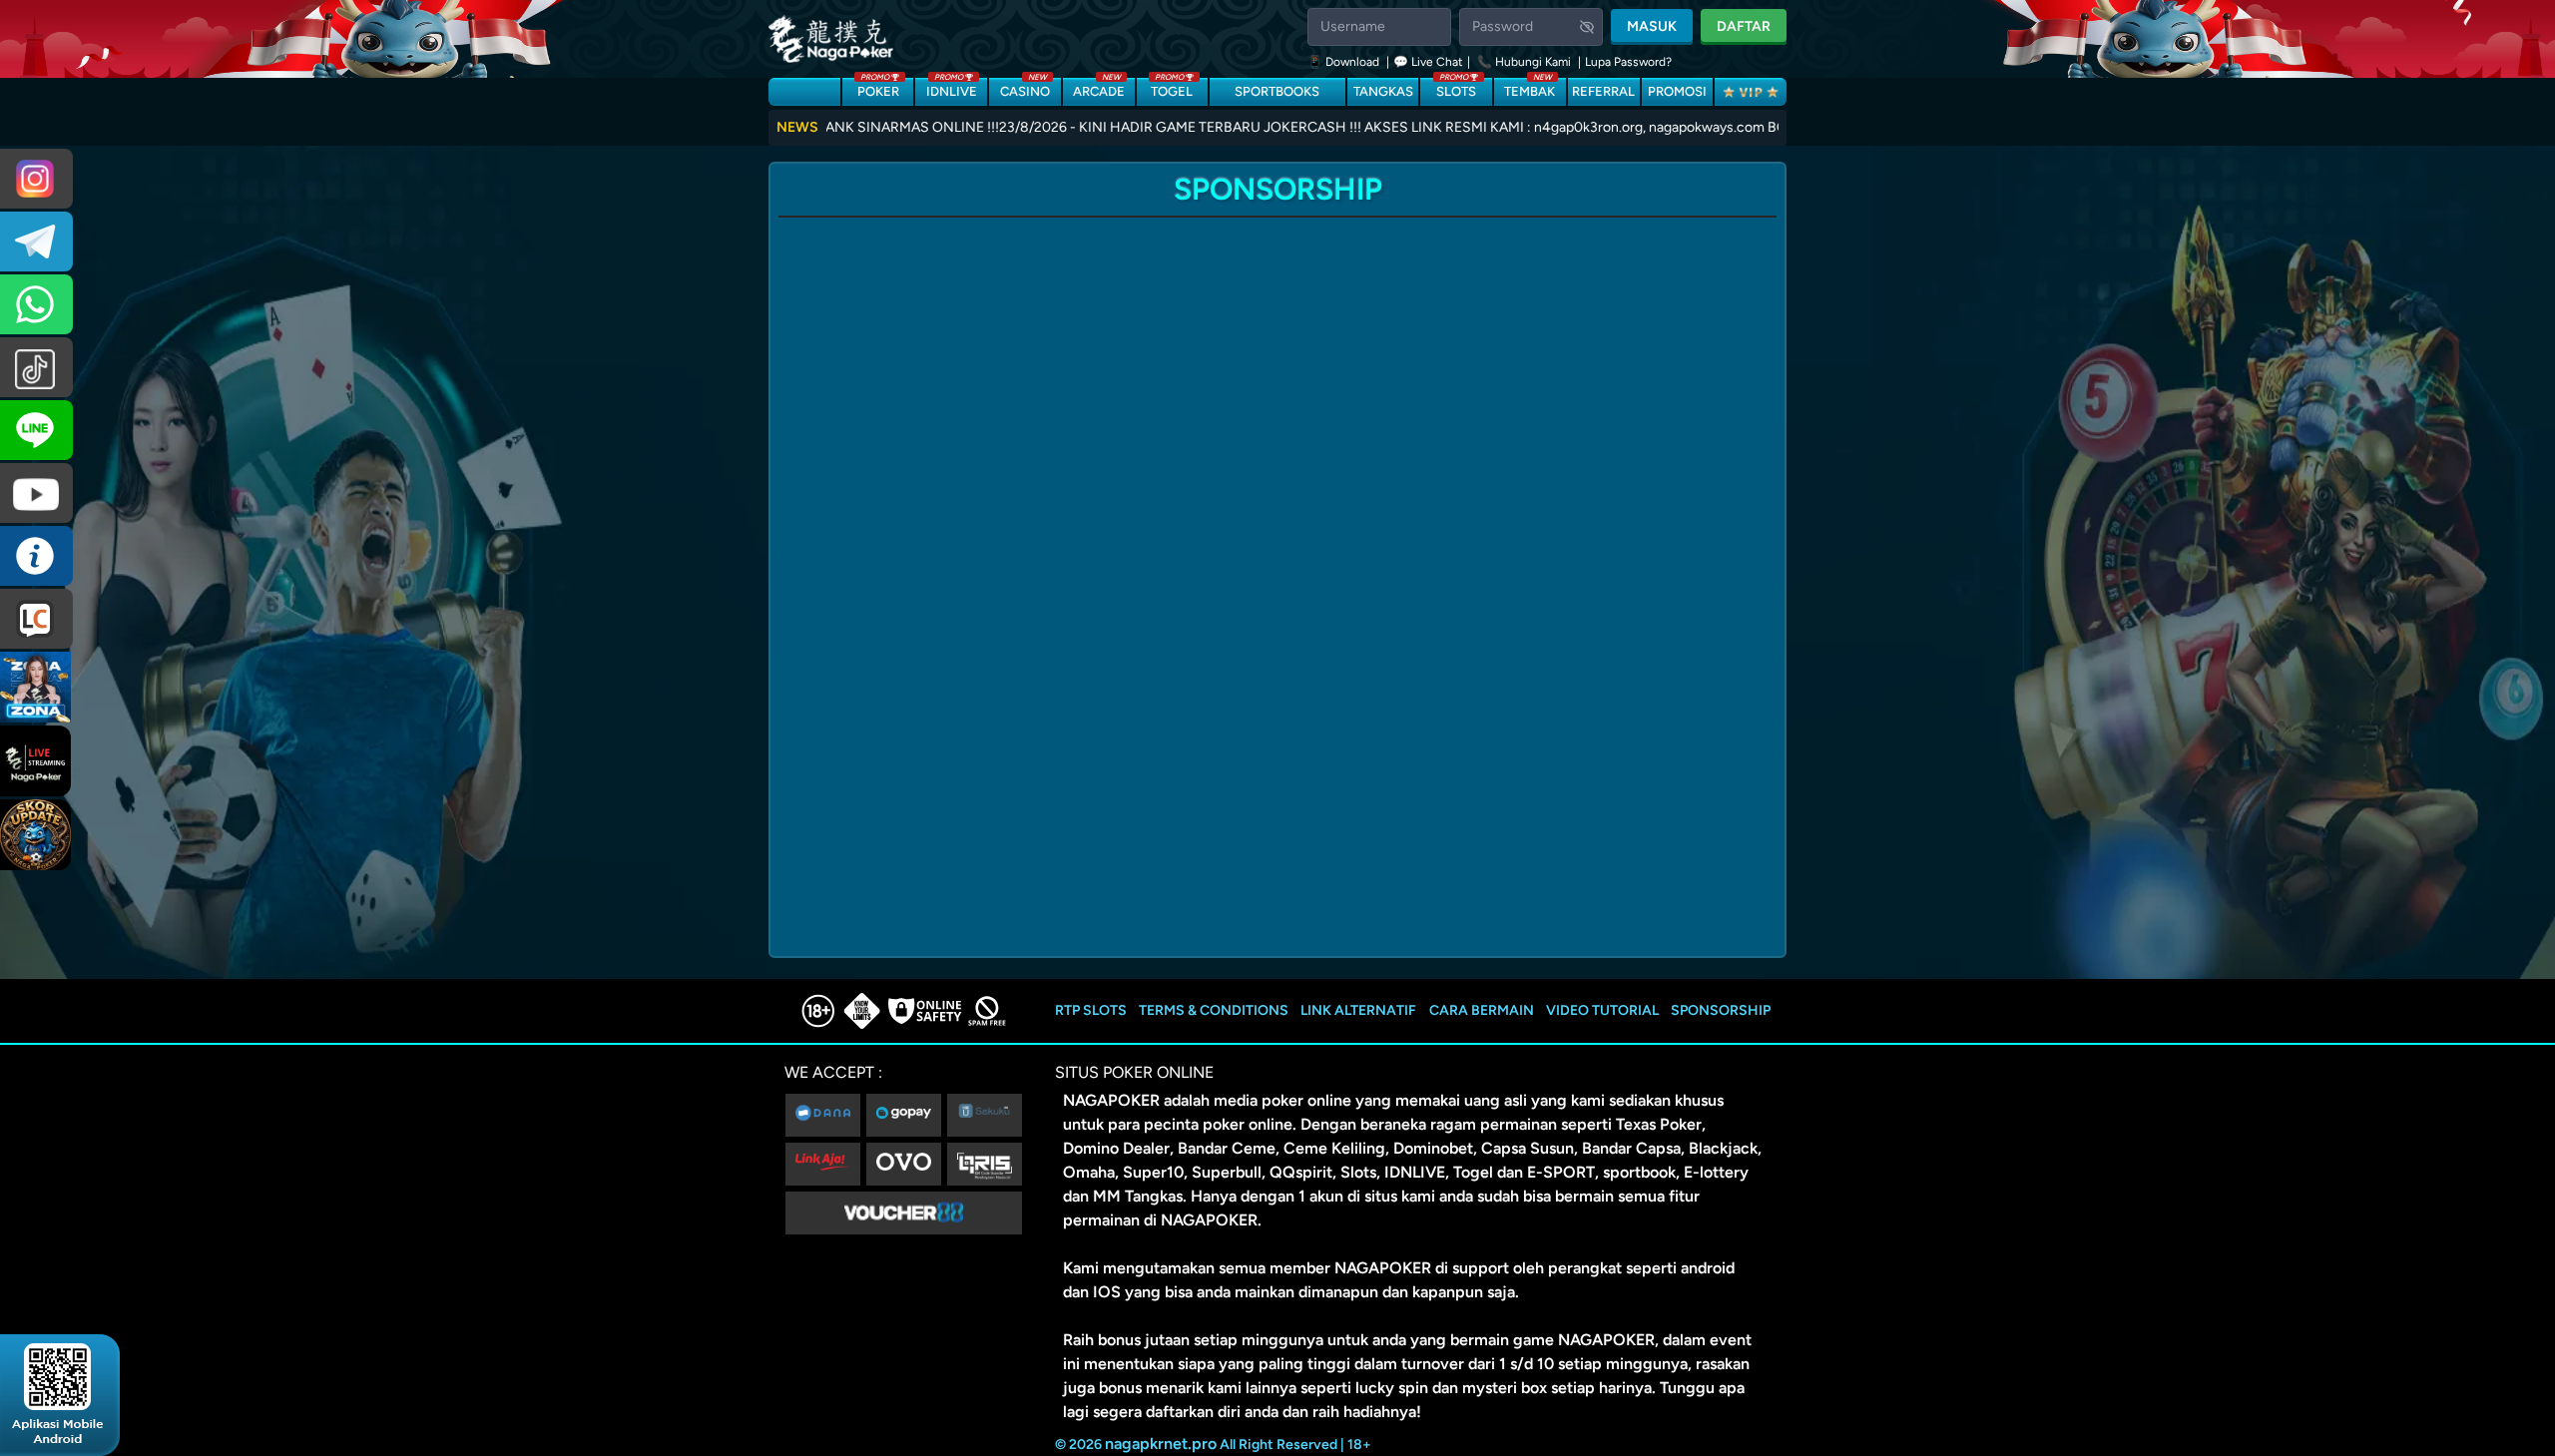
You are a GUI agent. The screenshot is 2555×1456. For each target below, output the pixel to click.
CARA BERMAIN (1482, 1010)
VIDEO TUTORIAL (1602, 1010)
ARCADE (1099, 88)
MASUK (1652, 26)
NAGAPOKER (1111, 1100)
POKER (878, 88)
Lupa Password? (1628, 62)
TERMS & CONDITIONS (1214, 1010)
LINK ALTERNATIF (1358, 1010)
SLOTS (1456, 88)
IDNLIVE (952, 88)
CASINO (1025, 88)
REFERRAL (1603, 91)
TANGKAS (1383, 91)
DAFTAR (1744, 26)
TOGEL (1172, 88)
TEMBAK (1530, 88)
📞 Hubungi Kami (1524, 62)
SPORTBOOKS (1277, 91)
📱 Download (1345, 62)
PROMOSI (1677, 91)
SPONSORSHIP (1721, 1010)
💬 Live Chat (1428, 62)
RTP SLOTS (1091, 1010)
